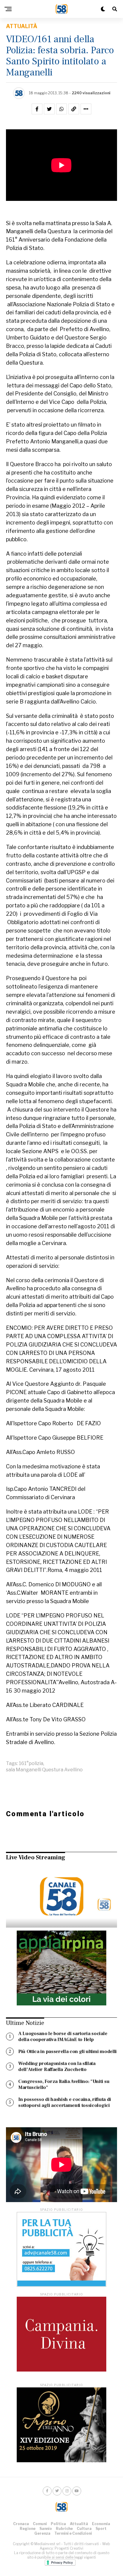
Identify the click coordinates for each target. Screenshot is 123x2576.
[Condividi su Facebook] (37, 109)
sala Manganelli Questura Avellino (44, 1770)
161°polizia (31, 1764)
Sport (101, 2529)
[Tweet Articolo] (49, 109)
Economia (101, 2524)
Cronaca (21, 2524)
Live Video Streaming (36, 1858)
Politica (58, 2524)
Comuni (40, 2524)
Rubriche (64, 2529)
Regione (28, 2529)
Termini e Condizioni (73, 2533)
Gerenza (42, 2533)
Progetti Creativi (69, 2548)
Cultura (84, 2529)
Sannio (46, 2529)
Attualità (79, 2524)
